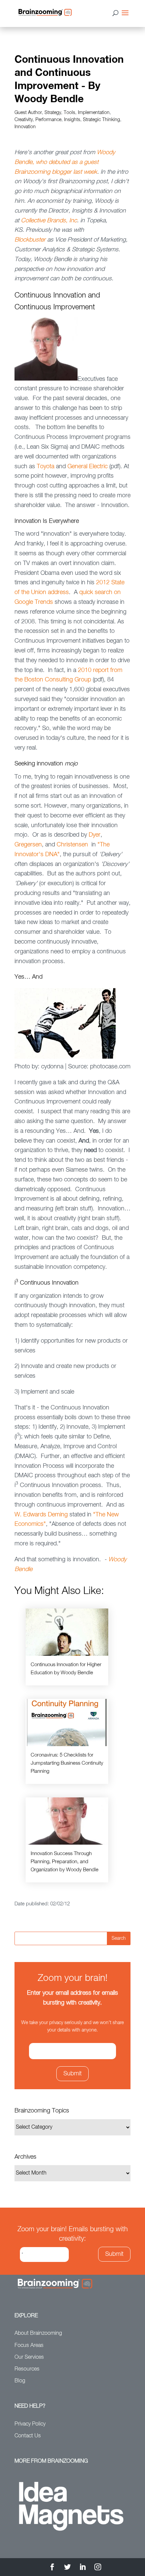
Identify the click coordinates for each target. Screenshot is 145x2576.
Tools (69, 113)
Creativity (24, 120)
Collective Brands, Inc (49, 221)
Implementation (94, 113)
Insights (72, 120)
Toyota (46, 467)
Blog (20, 2381)
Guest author (28, 113)
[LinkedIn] (83, 2568)
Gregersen (28, 845)
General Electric (88, 467)
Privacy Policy (30, 2424)
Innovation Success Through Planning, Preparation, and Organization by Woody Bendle (65, 1862)
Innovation (25, 127)
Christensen (72, 845)
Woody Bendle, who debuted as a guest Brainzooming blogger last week (65, 162)
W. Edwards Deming (41, 1515)
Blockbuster (30, 240)
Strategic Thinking (101, 120)
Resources (27, 2369)
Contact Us (28, 2436)
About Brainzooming (38, 2333)
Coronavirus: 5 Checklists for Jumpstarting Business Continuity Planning (67, 1763)
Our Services (29, 2357)
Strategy (53, 113)
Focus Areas (29, 2346)
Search (119, 1938)
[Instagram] (98, 2568)
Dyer (95, 835)
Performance (48, 120)
